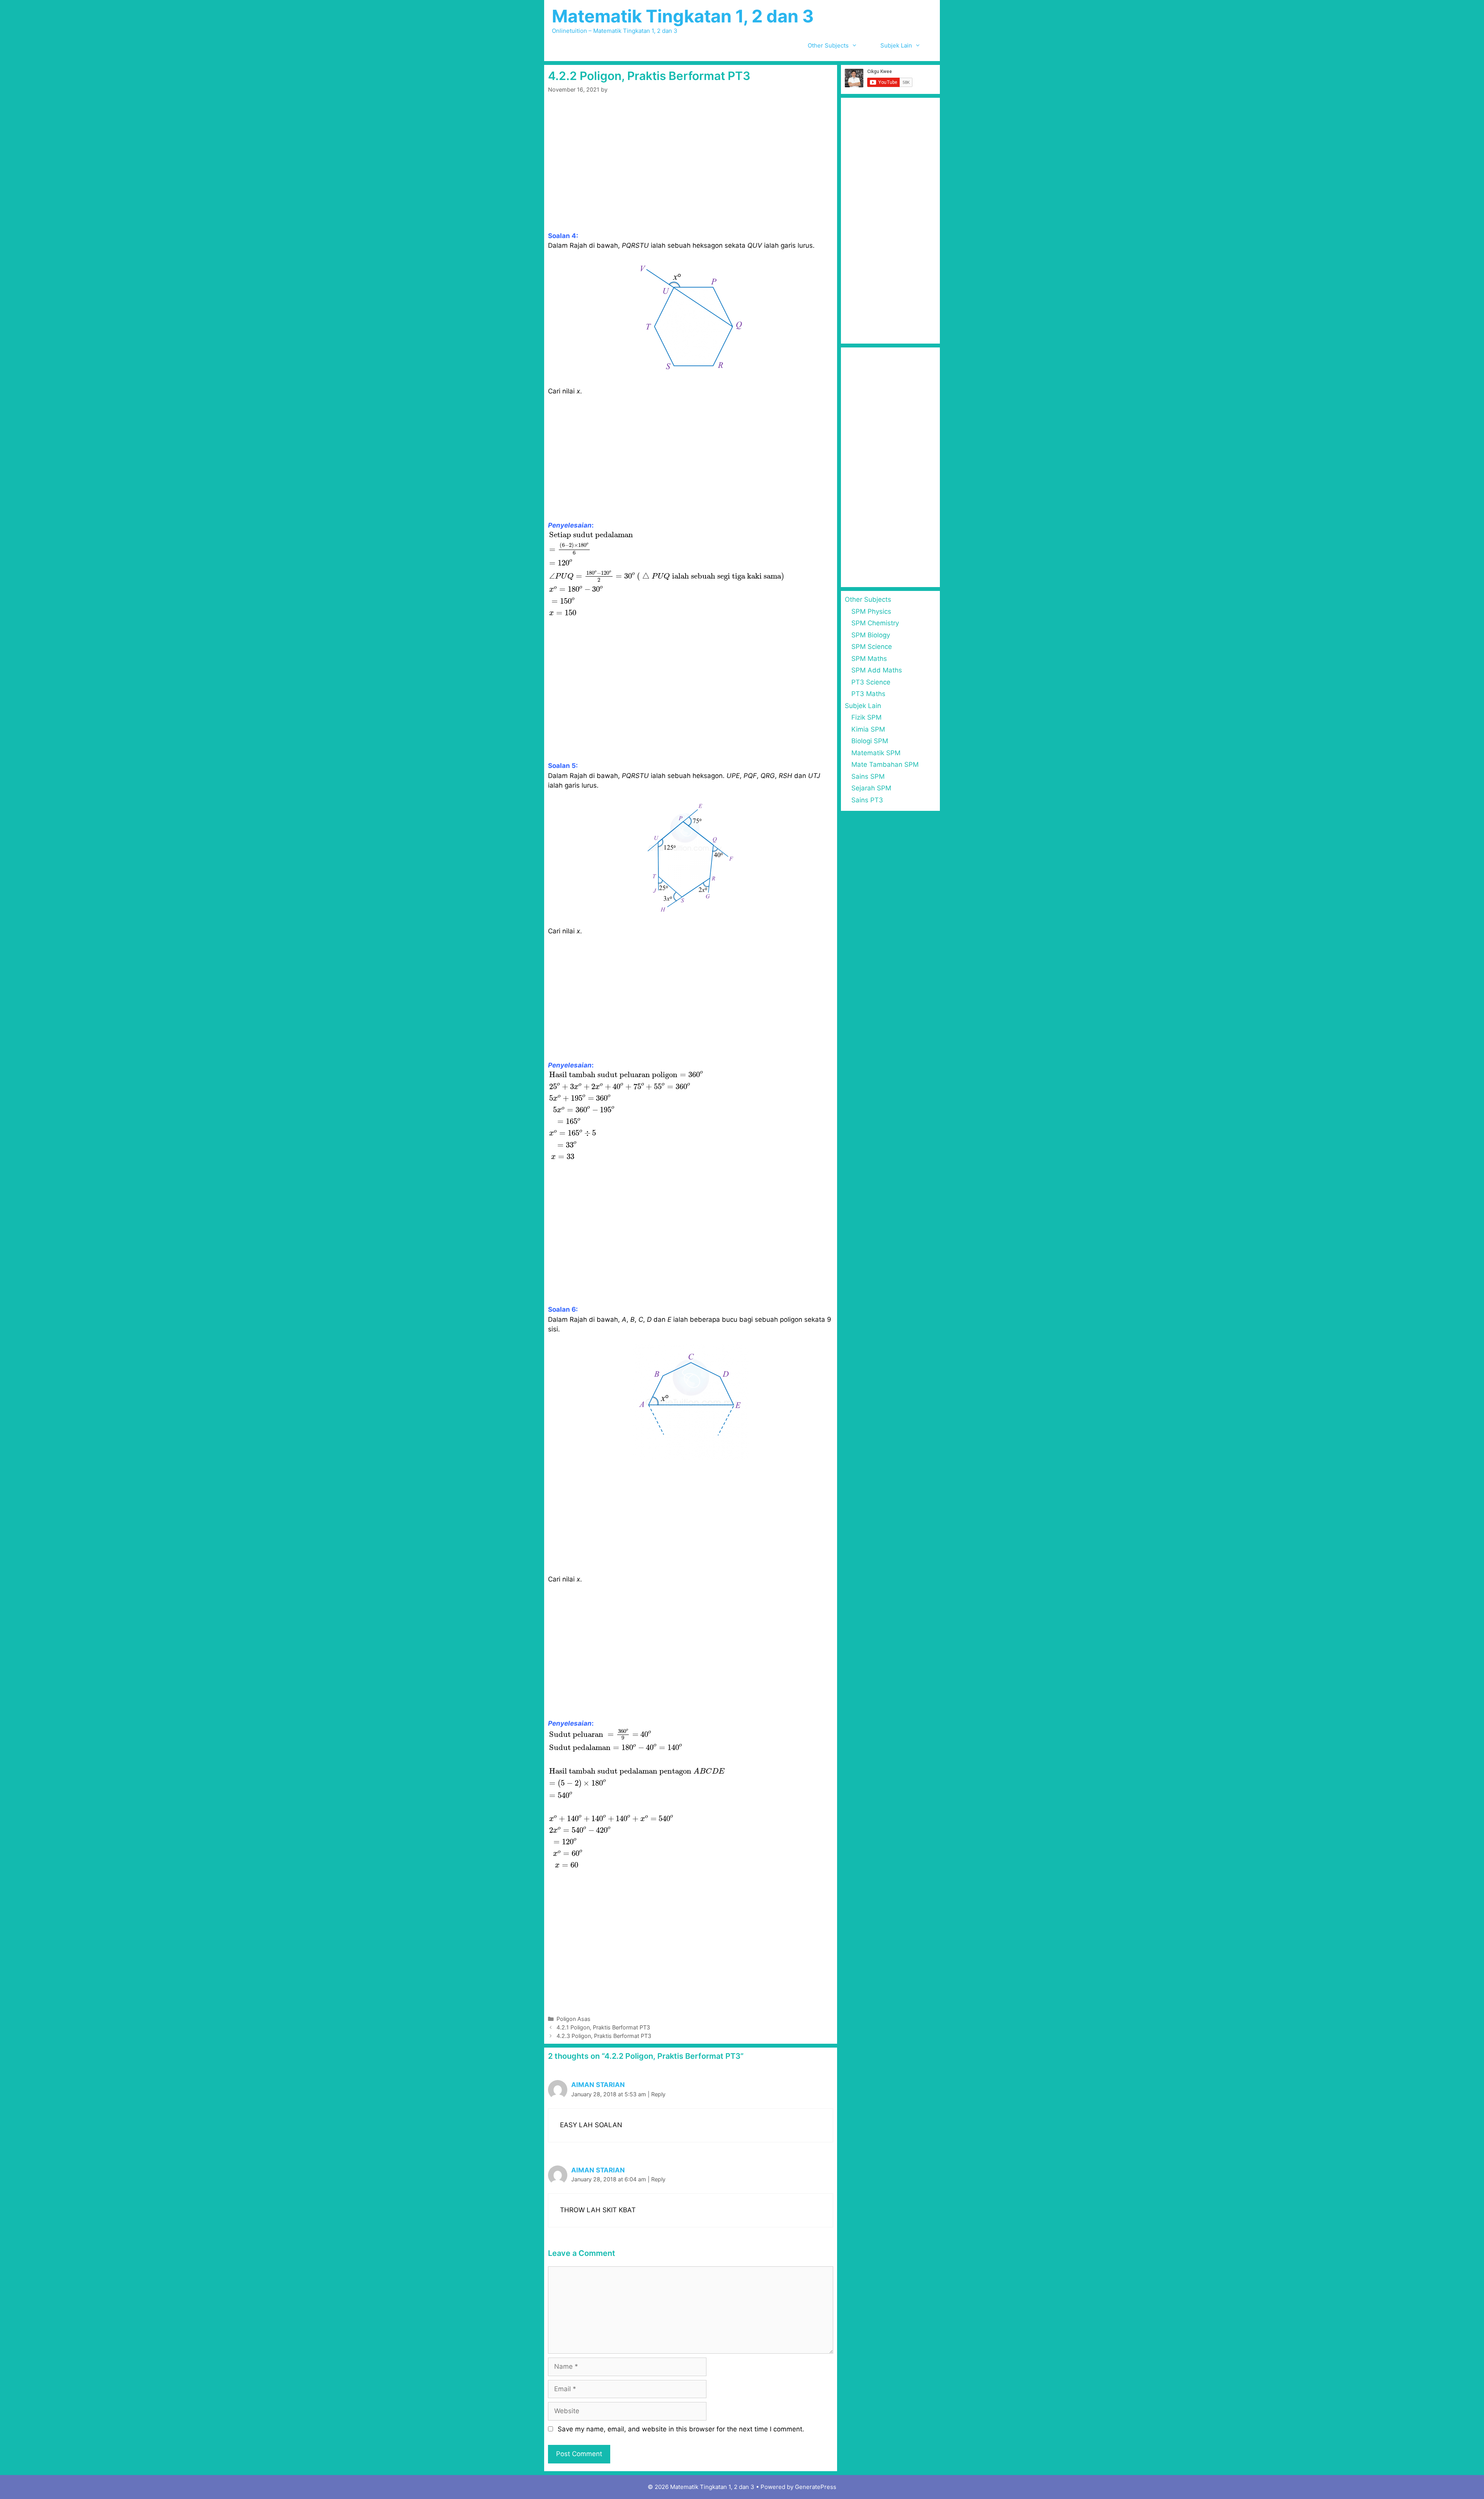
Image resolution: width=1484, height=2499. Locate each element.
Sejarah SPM (871, 788)
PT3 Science (871, 682)
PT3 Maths (868, 694)
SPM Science (872, 647)
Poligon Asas (574, 2019)
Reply (658, 2094)
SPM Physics (871, 611)
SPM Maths (869, 659)
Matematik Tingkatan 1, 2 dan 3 (683, 16)
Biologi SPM (870, 741)
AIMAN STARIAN (598, 2085)
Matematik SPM (876, 753)
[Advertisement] (691, 174)
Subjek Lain (896, 45)
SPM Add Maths (877, 670)
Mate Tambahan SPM (885, 764)
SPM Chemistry (875, 623)
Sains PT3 (867, 800)
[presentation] (668, 574)
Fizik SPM (866, 717)
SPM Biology (871, 635)
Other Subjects (828, 45)
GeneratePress (816, 2487)
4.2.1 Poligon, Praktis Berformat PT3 (603, 2027)
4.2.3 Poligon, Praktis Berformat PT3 (604, 2036)
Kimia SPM (868, 729)
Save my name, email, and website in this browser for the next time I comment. (681, 2429)
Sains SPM (868, 776)
